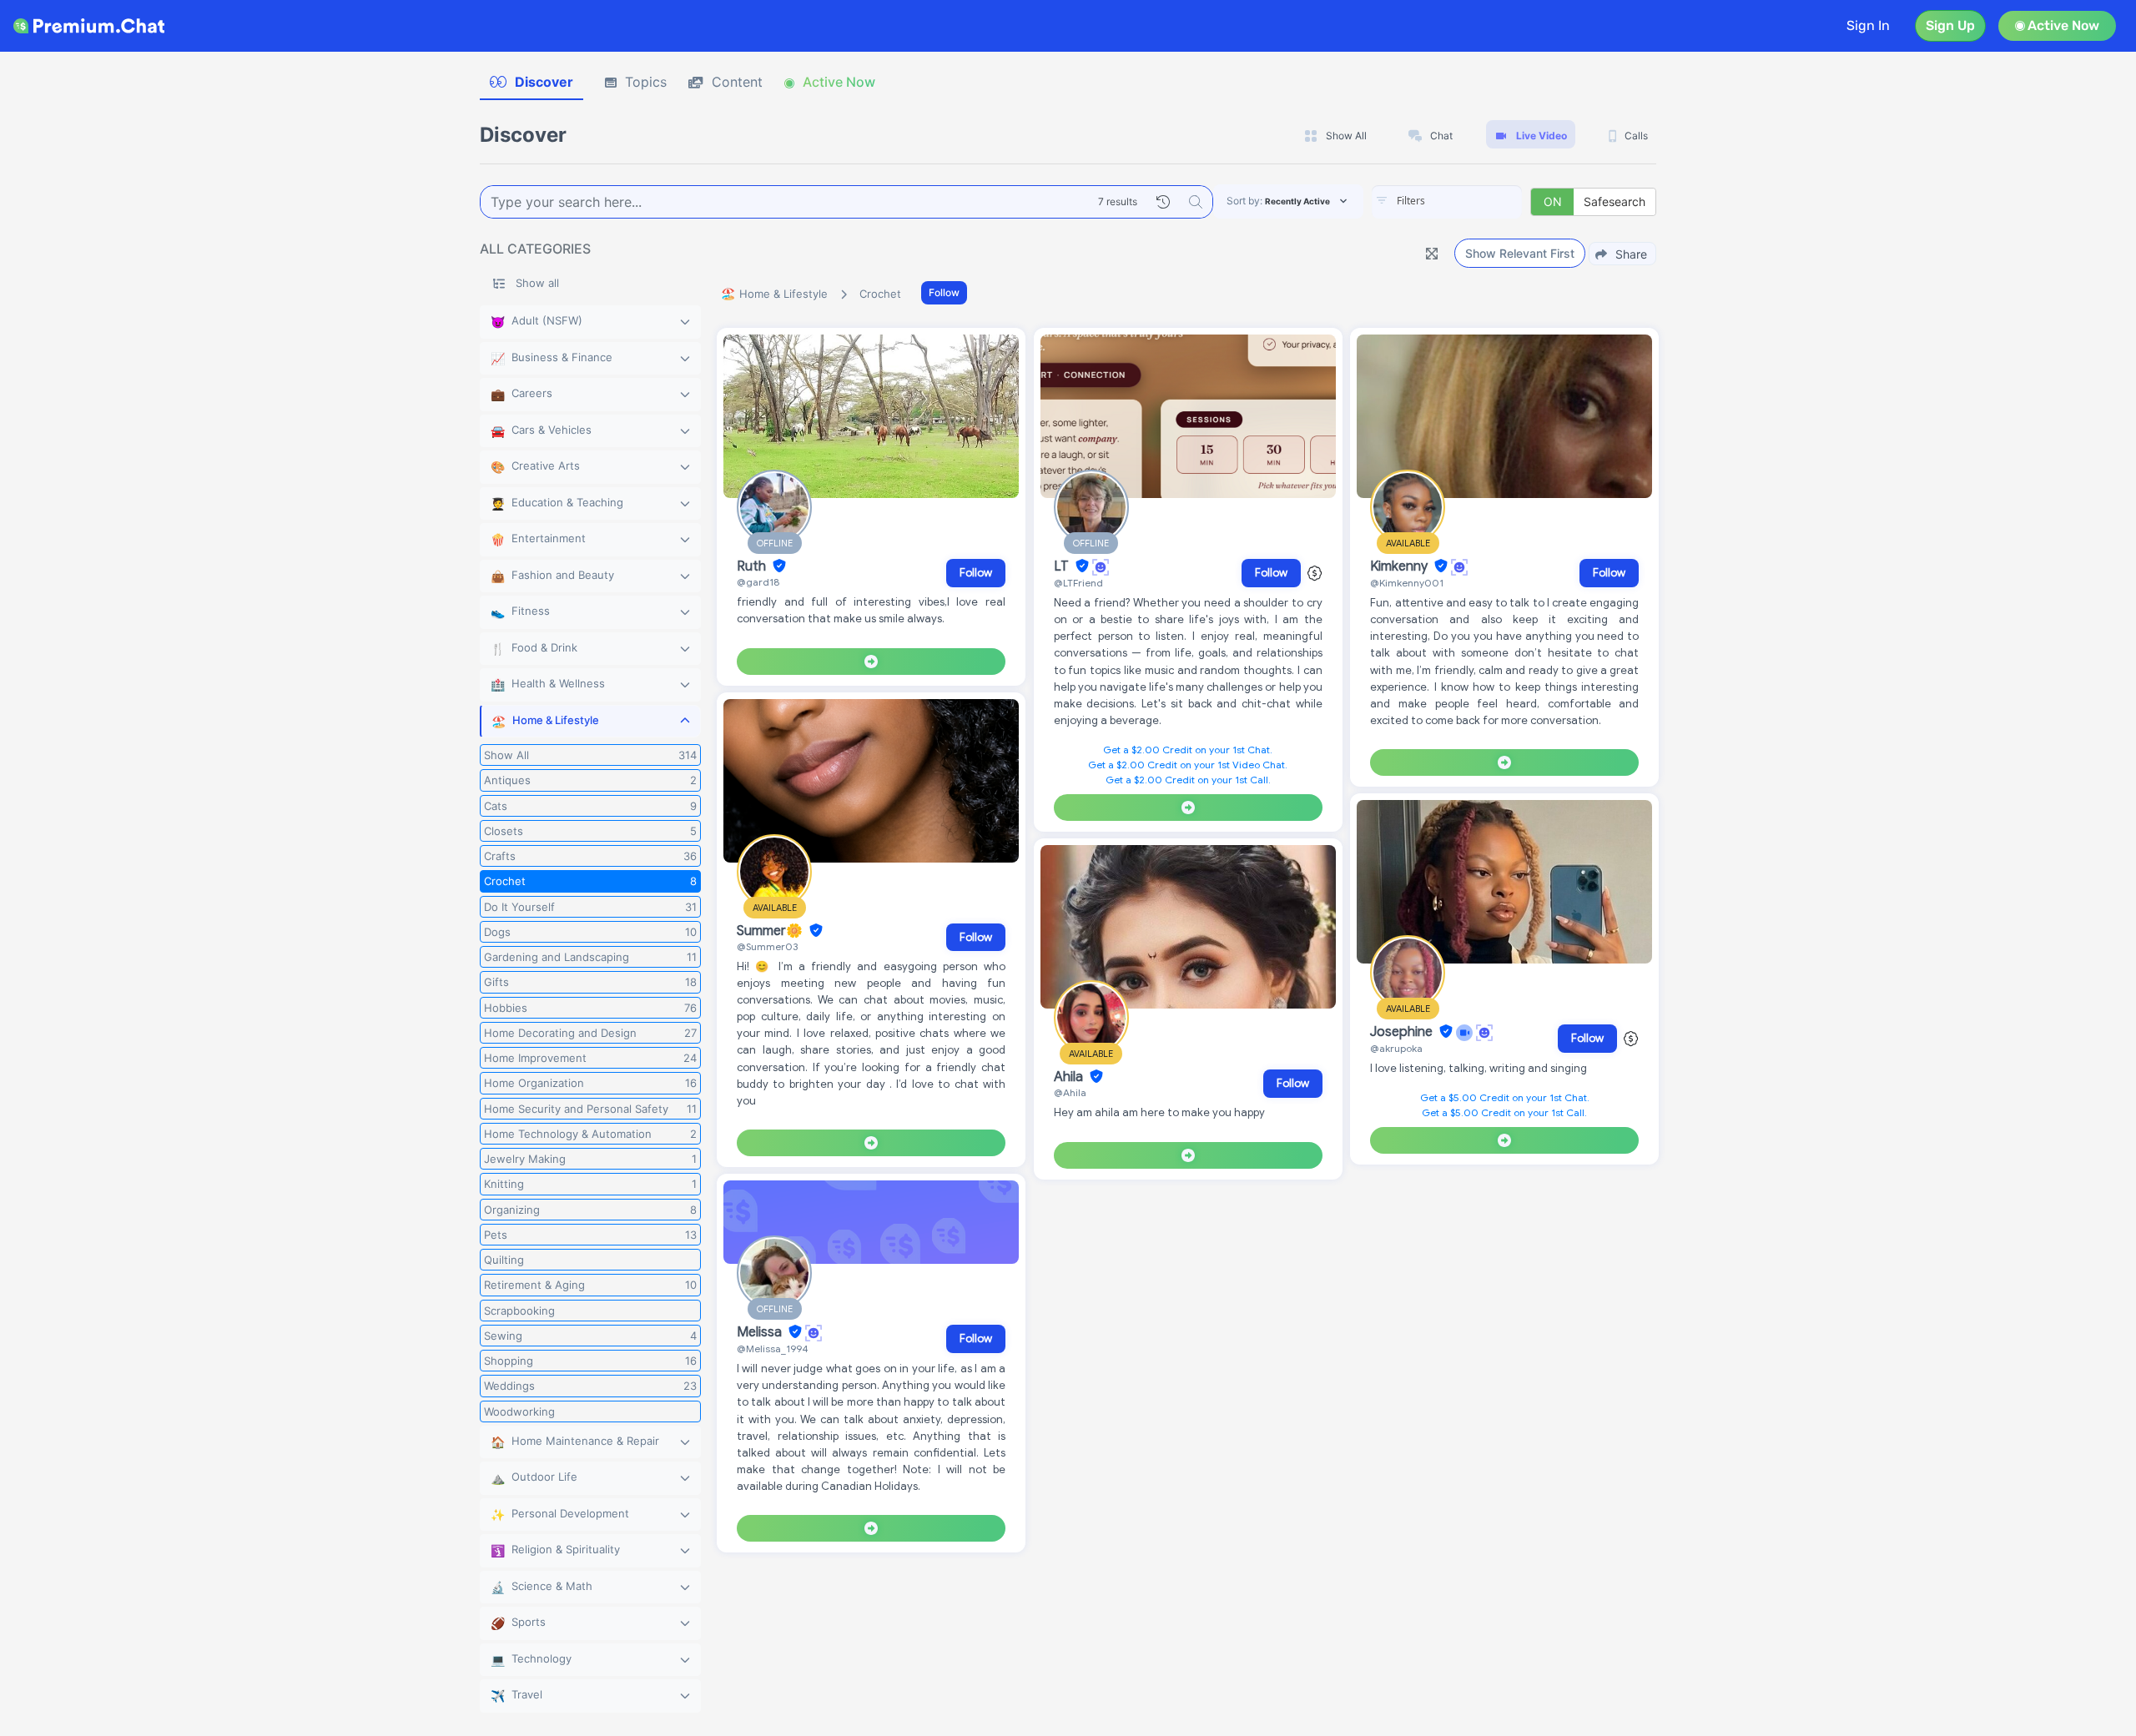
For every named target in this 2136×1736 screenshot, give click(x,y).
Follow (944, 292)
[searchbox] (1472, 201)
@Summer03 (767, 946)
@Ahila (1070, 1092)
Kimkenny (1400, 566)
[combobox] (1447, 202)
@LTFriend (1078, 583)
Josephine (1403, 1032)
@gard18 (758, 582)
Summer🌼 (771, 931)
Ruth (753, 566)
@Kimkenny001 (1407, 583)
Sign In (1868, 25)
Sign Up (1950, 25)
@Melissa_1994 (773, 1349)
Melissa (761, 1332)
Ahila (1070, 1077)
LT (1063, 566)
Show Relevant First (1520, 253)
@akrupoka (1396, 1048)
